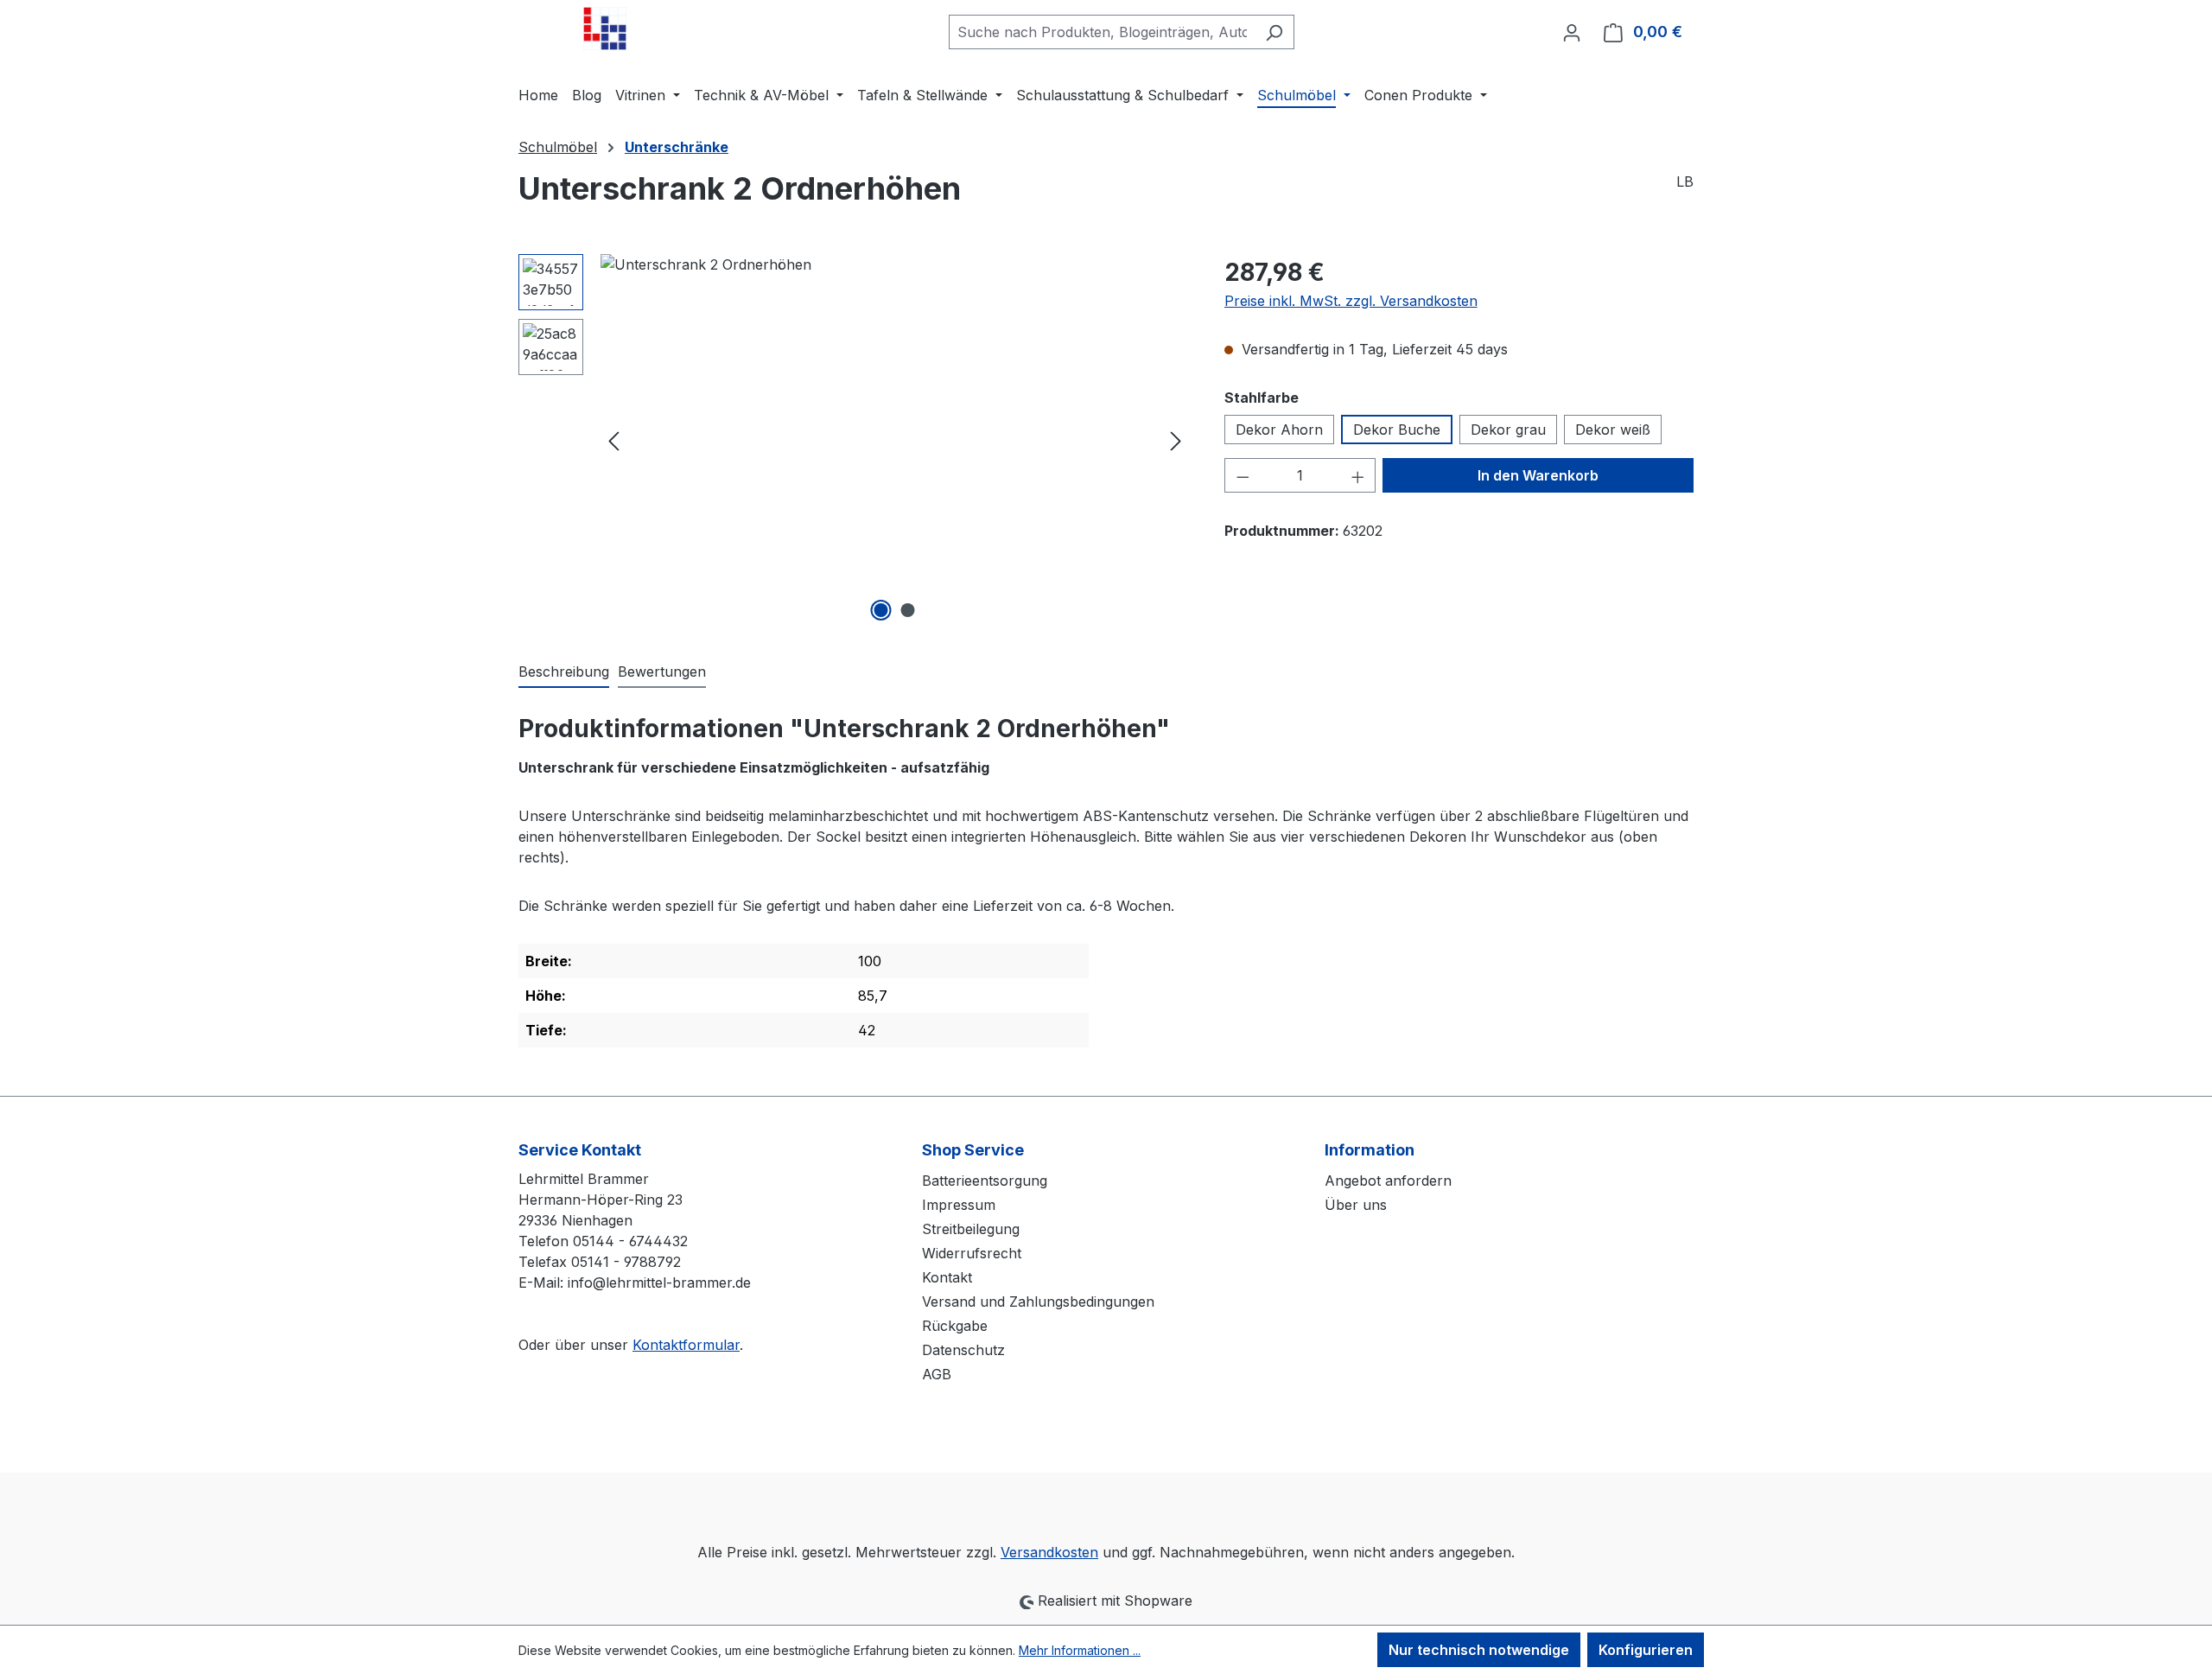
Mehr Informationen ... (1080, 1650)
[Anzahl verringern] (1243, 475)
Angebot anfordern (1388, 1181)
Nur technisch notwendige (1479, 1650)
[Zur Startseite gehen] (605, 29)
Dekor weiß (1613, 430)
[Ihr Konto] (1572, 32)
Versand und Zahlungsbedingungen (1038, 1302)
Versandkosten (1049, 1552)
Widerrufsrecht (972, 1253)
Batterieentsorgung (985, 1181)
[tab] (564, 672)
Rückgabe (955, 1326)
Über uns (1356, 1205)
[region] (854, 440)
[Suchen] (1274, 32)
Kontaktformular (686, 1345)
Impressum (959, 1205)
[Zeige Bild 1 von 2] (881, 610)
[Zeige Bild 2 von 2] (908, 610)
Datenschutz (963, 1350)
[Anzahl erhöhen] (1358, 475)
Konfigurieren (1646, 1650)
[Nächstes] (1176, 440)
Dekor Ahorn (1279, 430)
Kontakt (947, 1277)
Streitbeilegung (971, 1229)
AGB (937, 1374)
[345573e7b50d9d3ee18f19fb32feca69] (895, 440)
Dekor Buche (1397, 430)
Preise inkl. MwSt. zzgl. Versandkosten (1351, 301)
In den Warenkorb (1538, 475)
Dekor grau (1508, 430)
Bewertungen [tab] (662, 672)
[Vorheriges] (613, 440)
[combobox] (1102, 32)
